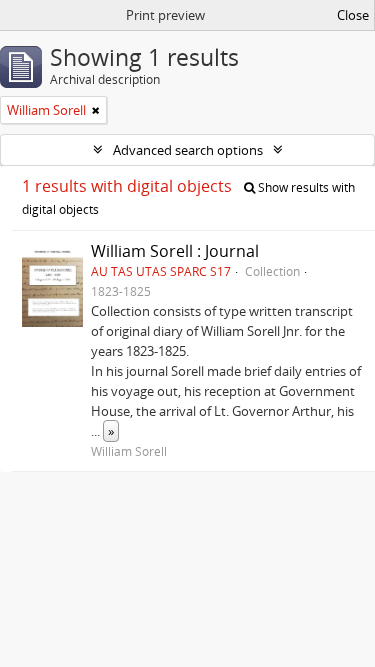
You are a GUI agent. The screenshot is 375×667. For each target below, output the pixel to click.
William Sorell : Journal (175, 251)
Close (353, 15)
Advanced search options (188, 150)
